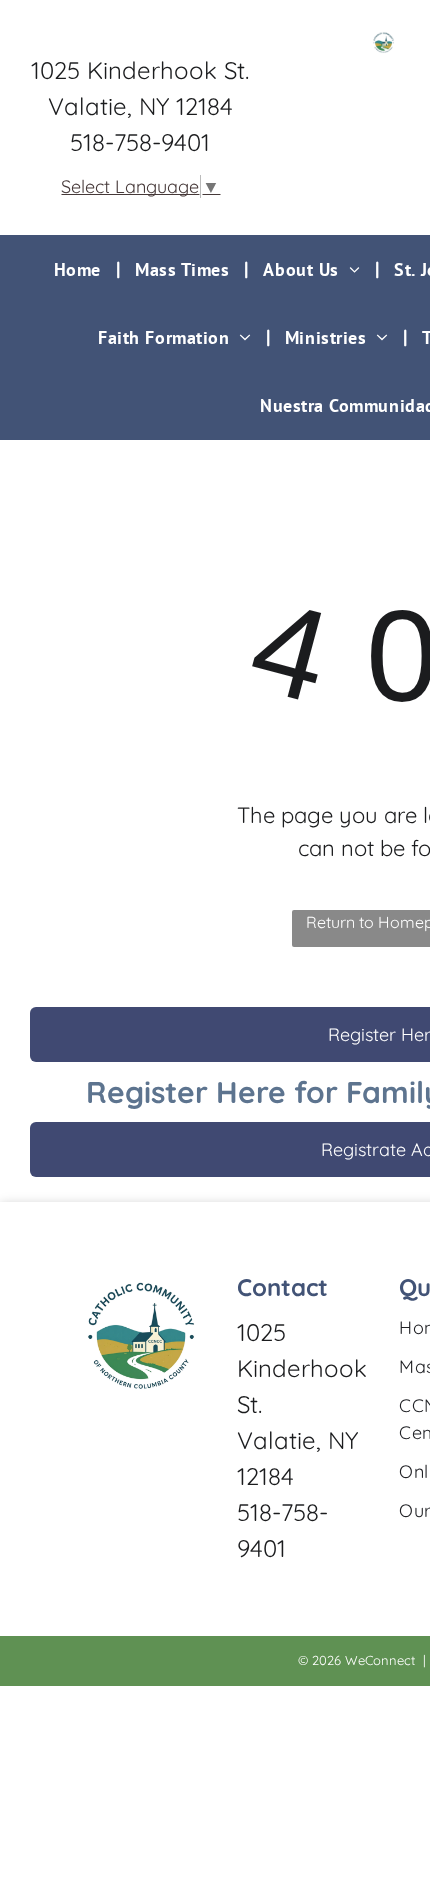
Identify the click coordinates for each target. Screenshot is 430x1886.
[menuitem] (79, 269)
